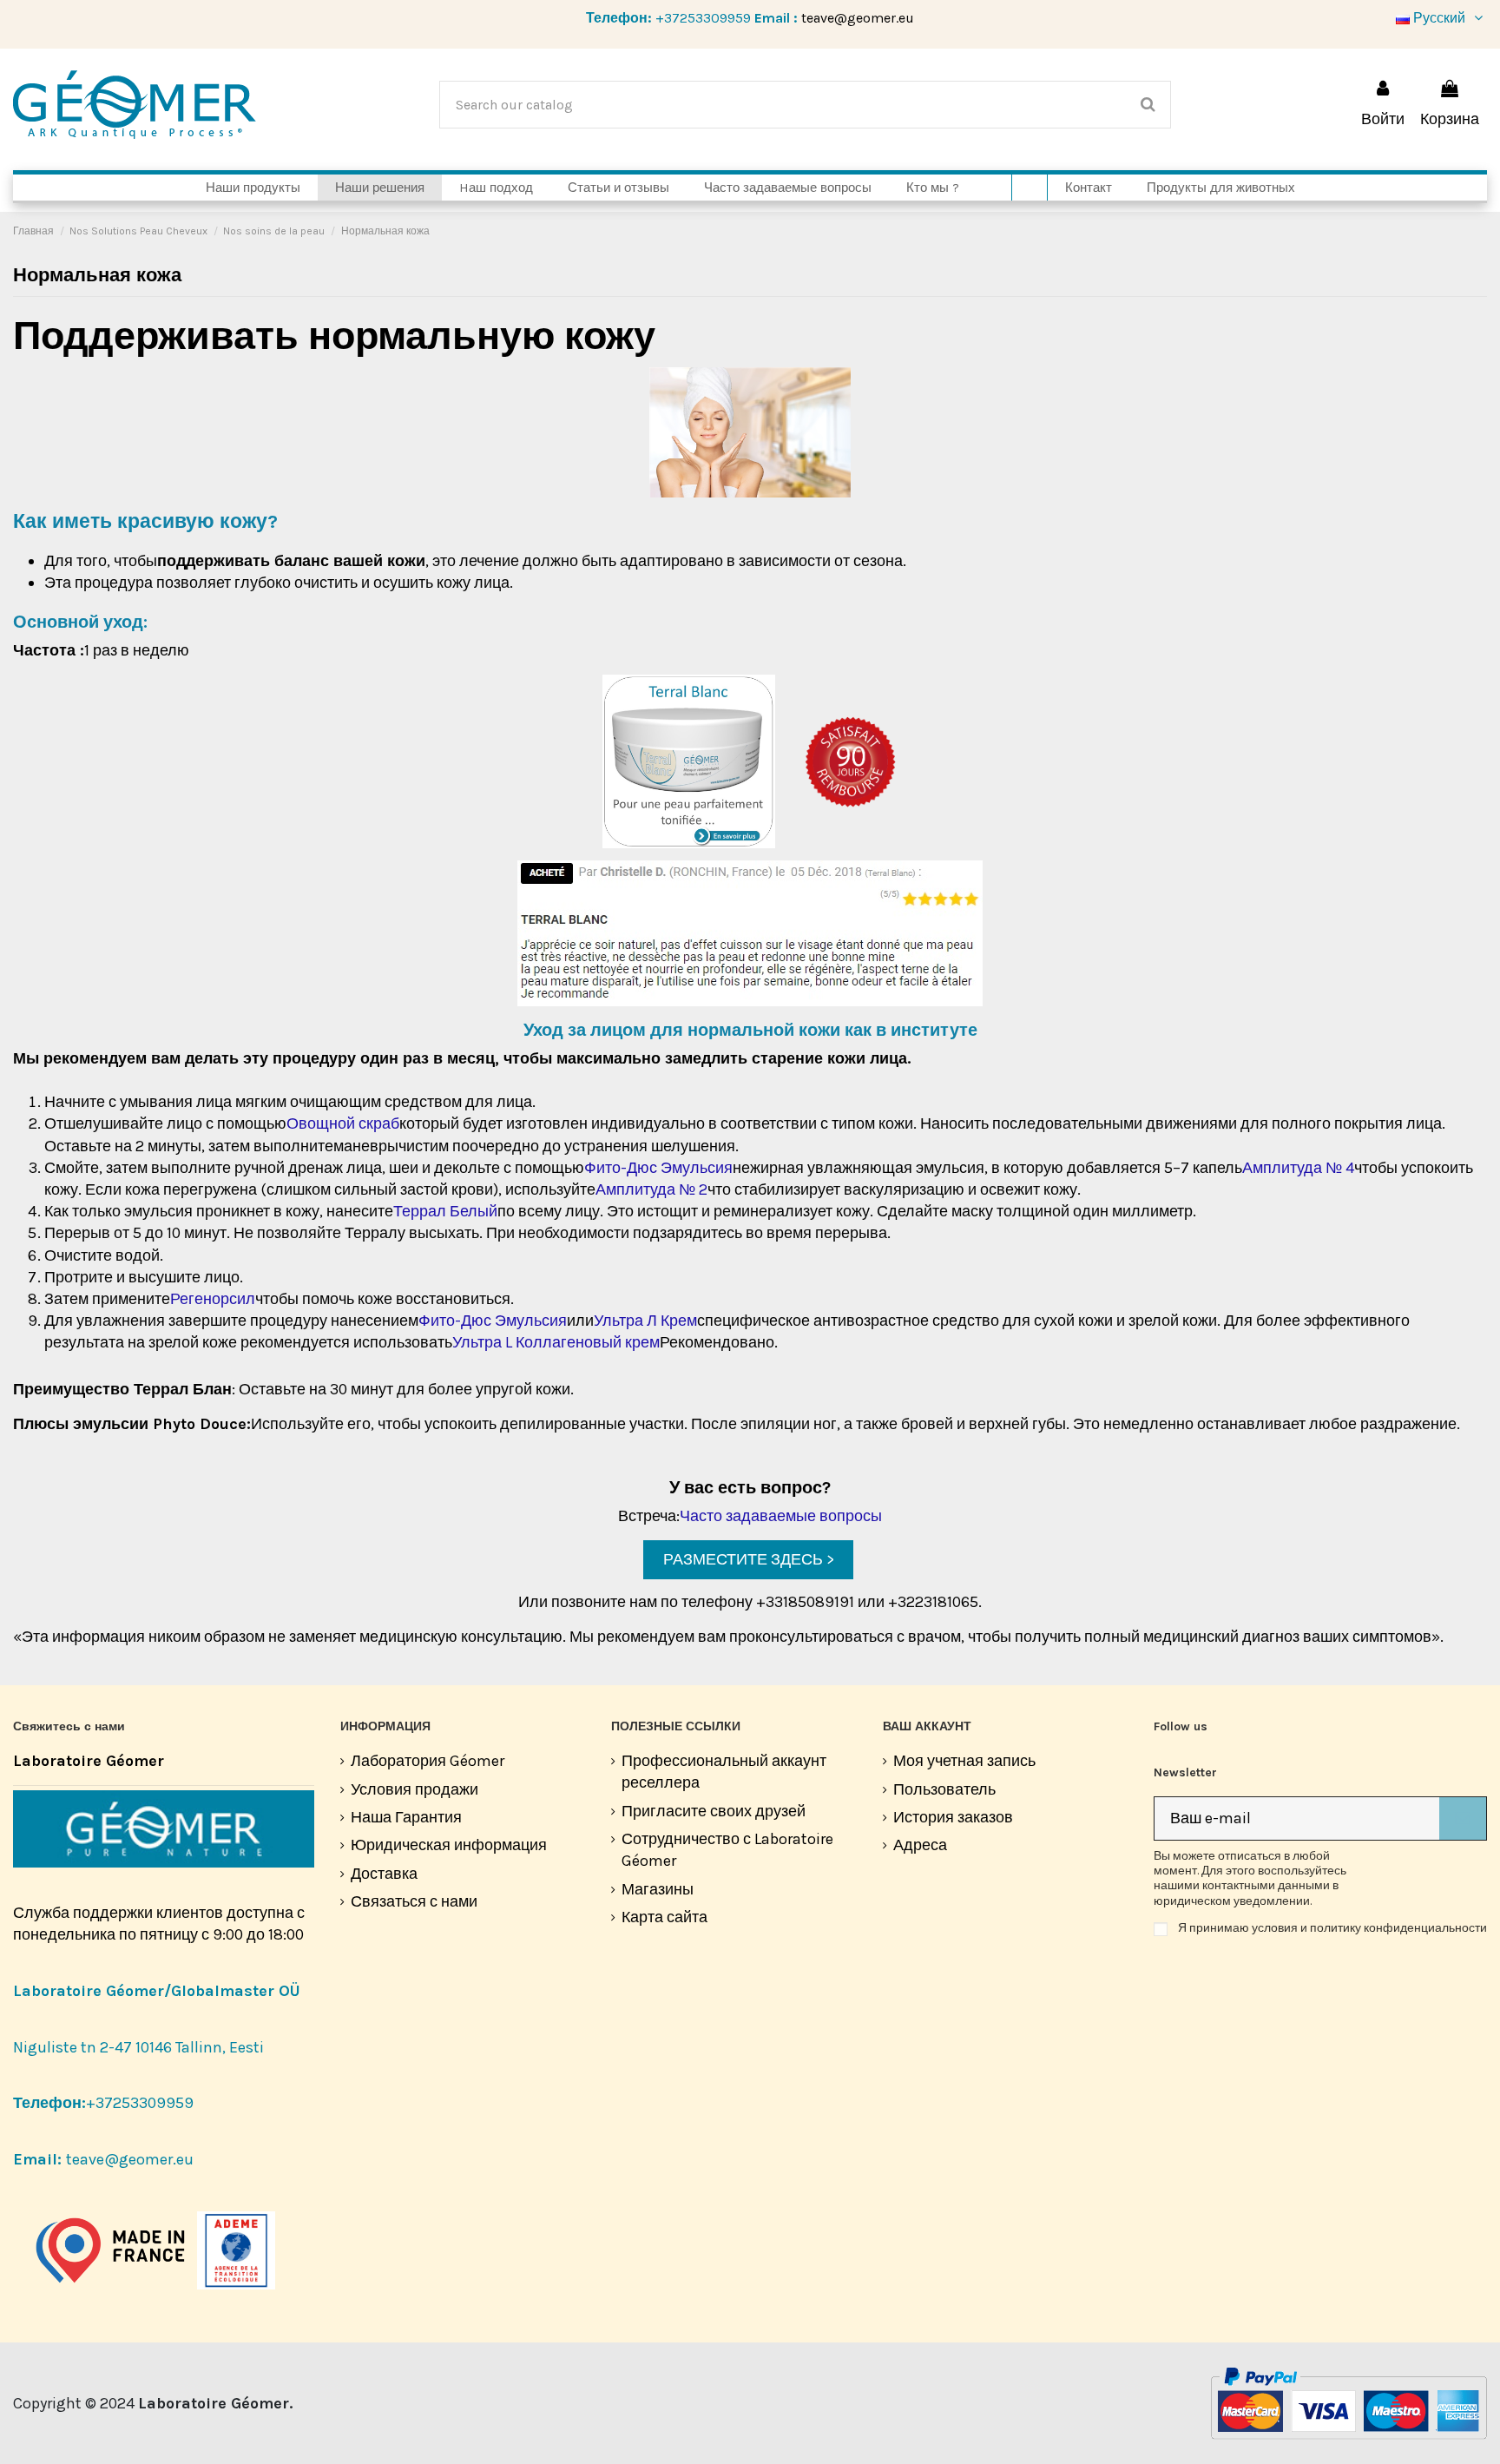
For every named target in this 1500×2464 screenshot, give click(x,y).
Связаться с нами (414, 1901)
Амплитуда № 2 (651, 1189)
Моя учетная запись (964, 1761)
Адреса (920, 1845)
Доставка (384, 1874)
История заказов (953, 1817)
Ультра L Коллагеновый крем (556, 1342)
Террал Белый (445, 1211)
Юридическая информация (449, 1845)
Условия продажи (414, 1789)
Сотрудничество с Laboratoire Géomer (727, 1850)
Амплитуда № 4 (1298, 1168)
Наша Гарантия (406, 1817)
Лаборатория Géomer (428, 1761)
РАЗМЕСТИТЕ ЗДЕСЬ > (749, 1559)
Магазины (658, 1889)
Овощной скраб (343, 1123)
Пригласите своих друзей (714, 1811)
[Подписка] (1463, 1818)
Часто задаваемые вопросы (781, 1516)
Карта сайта (664, 1917)
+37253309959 (703, 18)
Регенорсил (213, 1299)
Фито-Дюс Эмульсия (658, 1168)
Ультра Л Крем (645, 1321)
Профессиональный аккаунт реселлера (724, 1772)
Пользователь (944, 1789)
